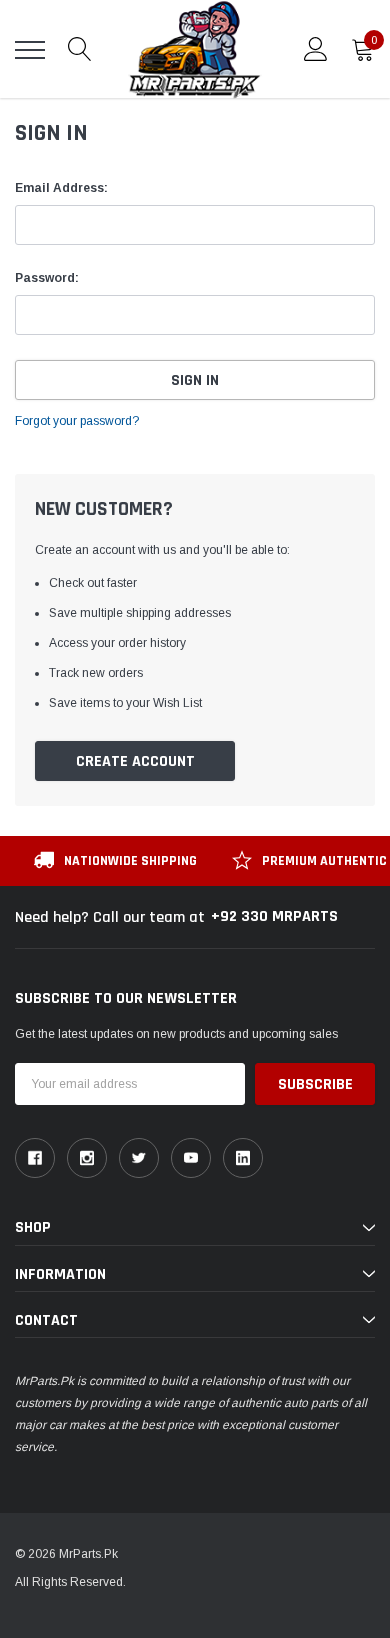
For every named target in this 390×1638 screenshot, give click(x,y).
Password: (47, 278)
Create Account (135, 761)
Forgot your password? (77, 421)
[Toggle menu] (30, 50)
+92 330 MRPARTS (274, 916)
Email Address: (61, 188)
